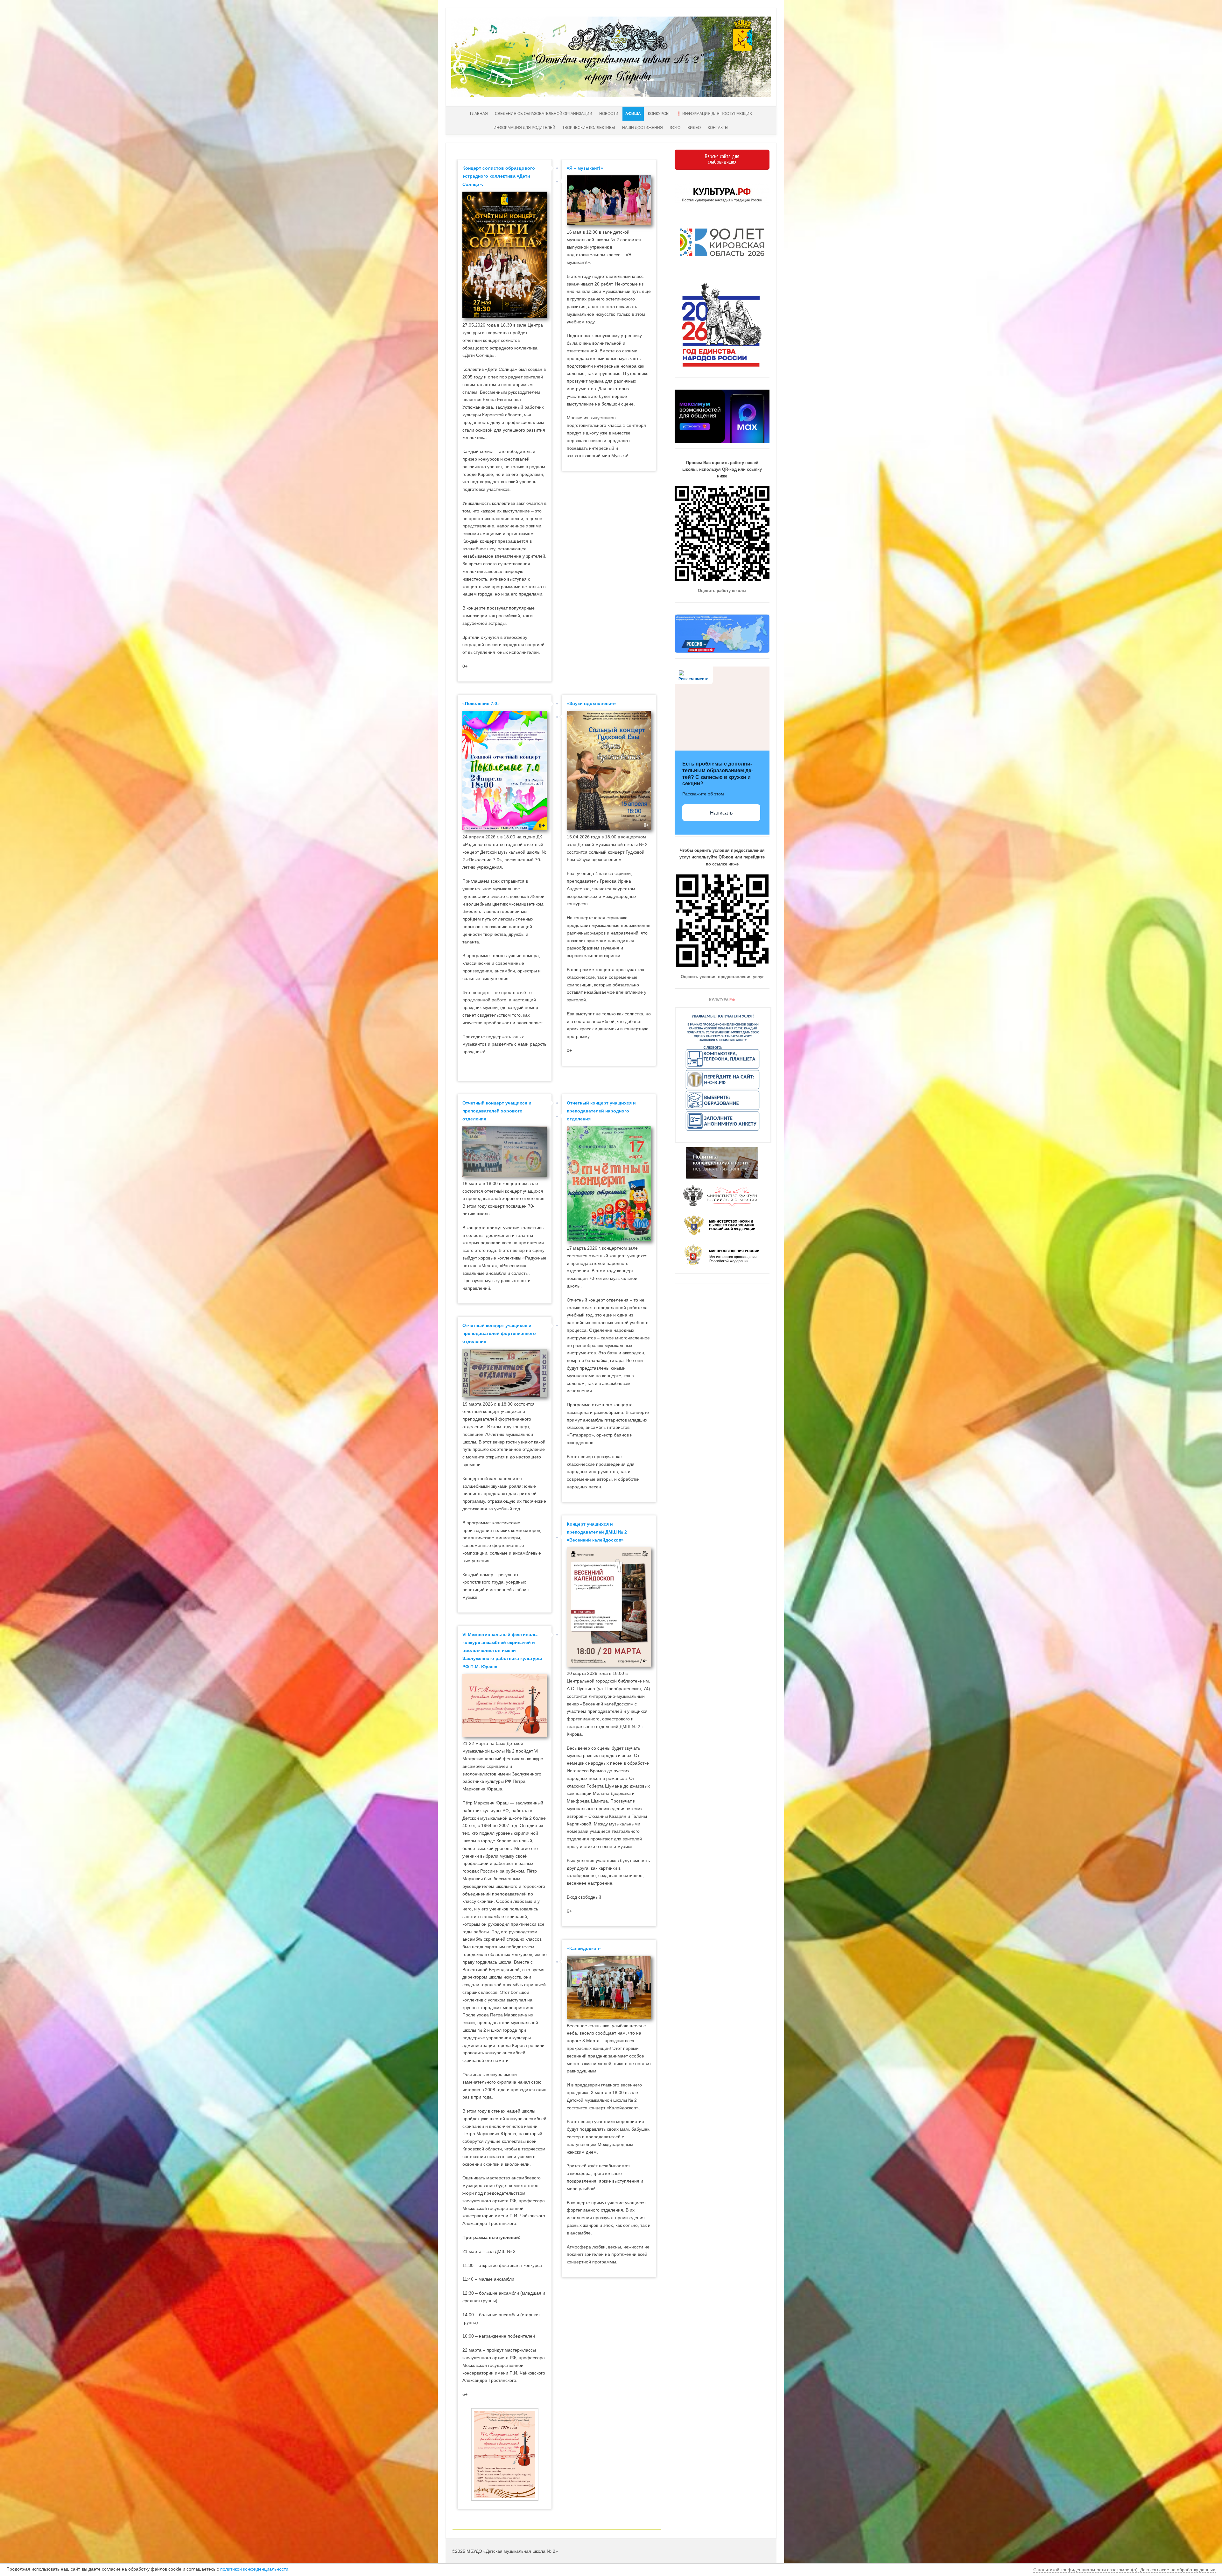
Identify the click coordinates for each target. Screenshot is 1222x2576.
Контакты (718, 128)
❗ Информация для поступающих (714, 114)
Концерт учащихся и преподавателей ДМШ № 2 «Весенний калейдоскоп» (597, 1532)
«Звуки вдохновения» (592, 703)
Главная (479, 114)
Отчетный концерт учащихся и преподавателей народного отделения (601, 1111)
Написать (721, 813)
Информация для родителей (524, 128)
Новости (609, 114)
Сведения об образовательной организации (544, 114)
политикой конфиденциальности (254, 2569)
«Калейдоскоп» (584, 1948)
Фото (675, 128)
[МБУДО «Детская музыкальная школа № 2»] (611, 95)
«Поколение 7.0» (481, 703)
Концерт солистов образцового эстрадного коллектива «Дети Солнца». (499, 176)
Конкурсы (659, 114)
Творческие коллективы (589, 128)
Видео (694, 128)
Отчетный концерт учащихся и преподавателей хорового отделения (497, 1111)
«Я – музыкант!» (585, 168)
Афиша (633, 114)
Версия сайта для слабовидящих (722, 159)
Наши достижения (643, 128)
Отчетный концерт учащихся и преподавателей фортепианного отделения (499, 1333)
